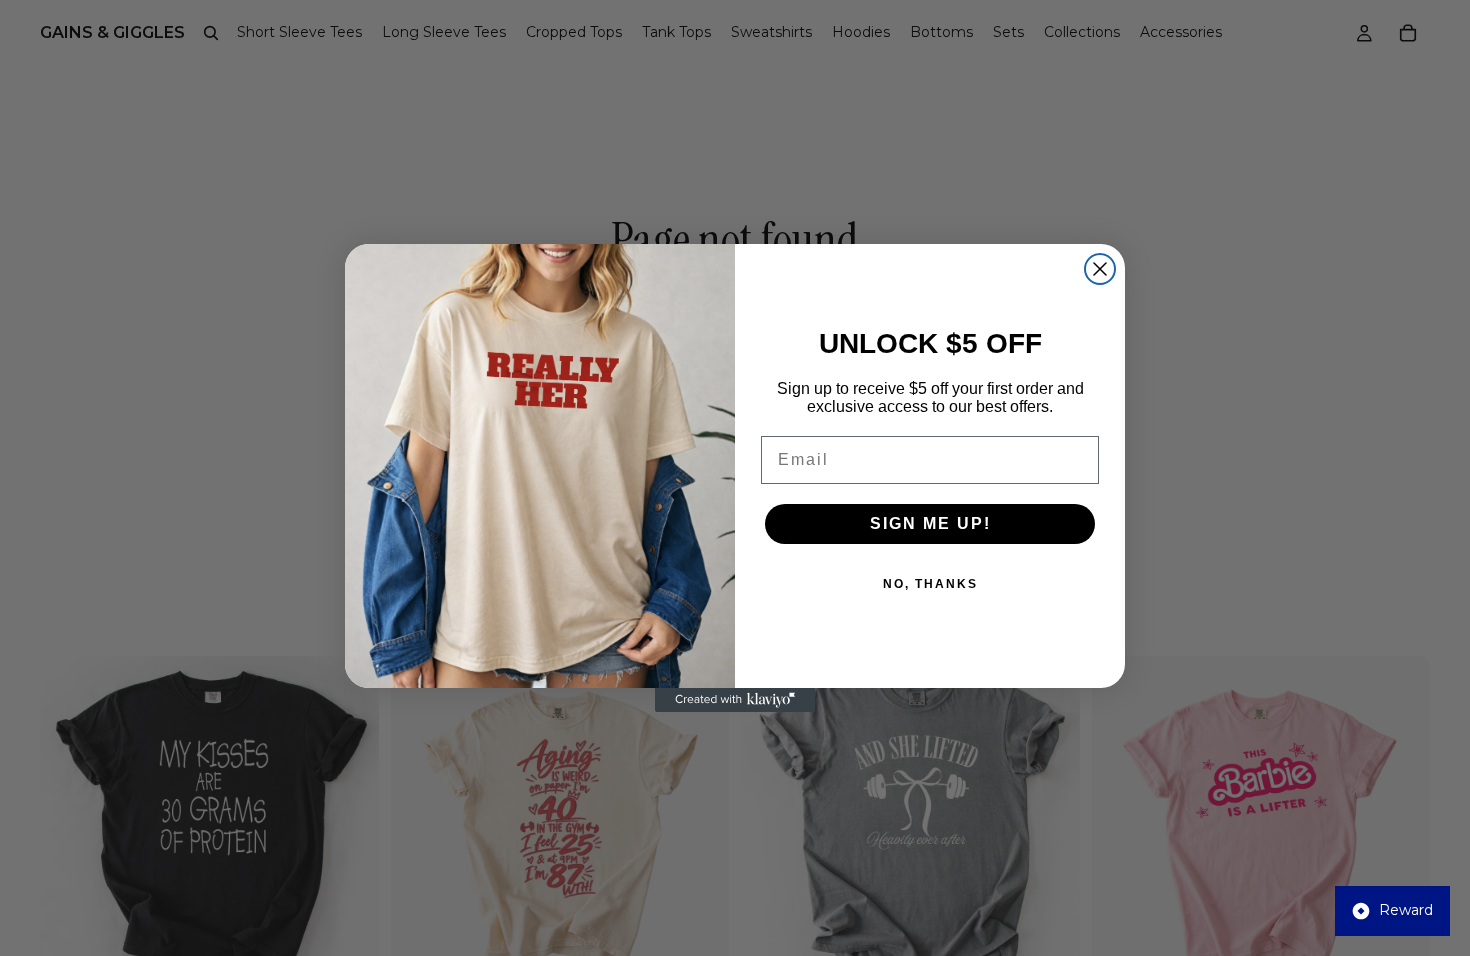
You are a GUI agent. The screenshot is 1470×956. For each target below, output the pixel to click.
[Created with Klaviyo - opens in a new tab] (735, 700)
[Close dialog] (1100, 269)
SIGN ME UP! (930, 523)
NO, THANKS (930, 584)
